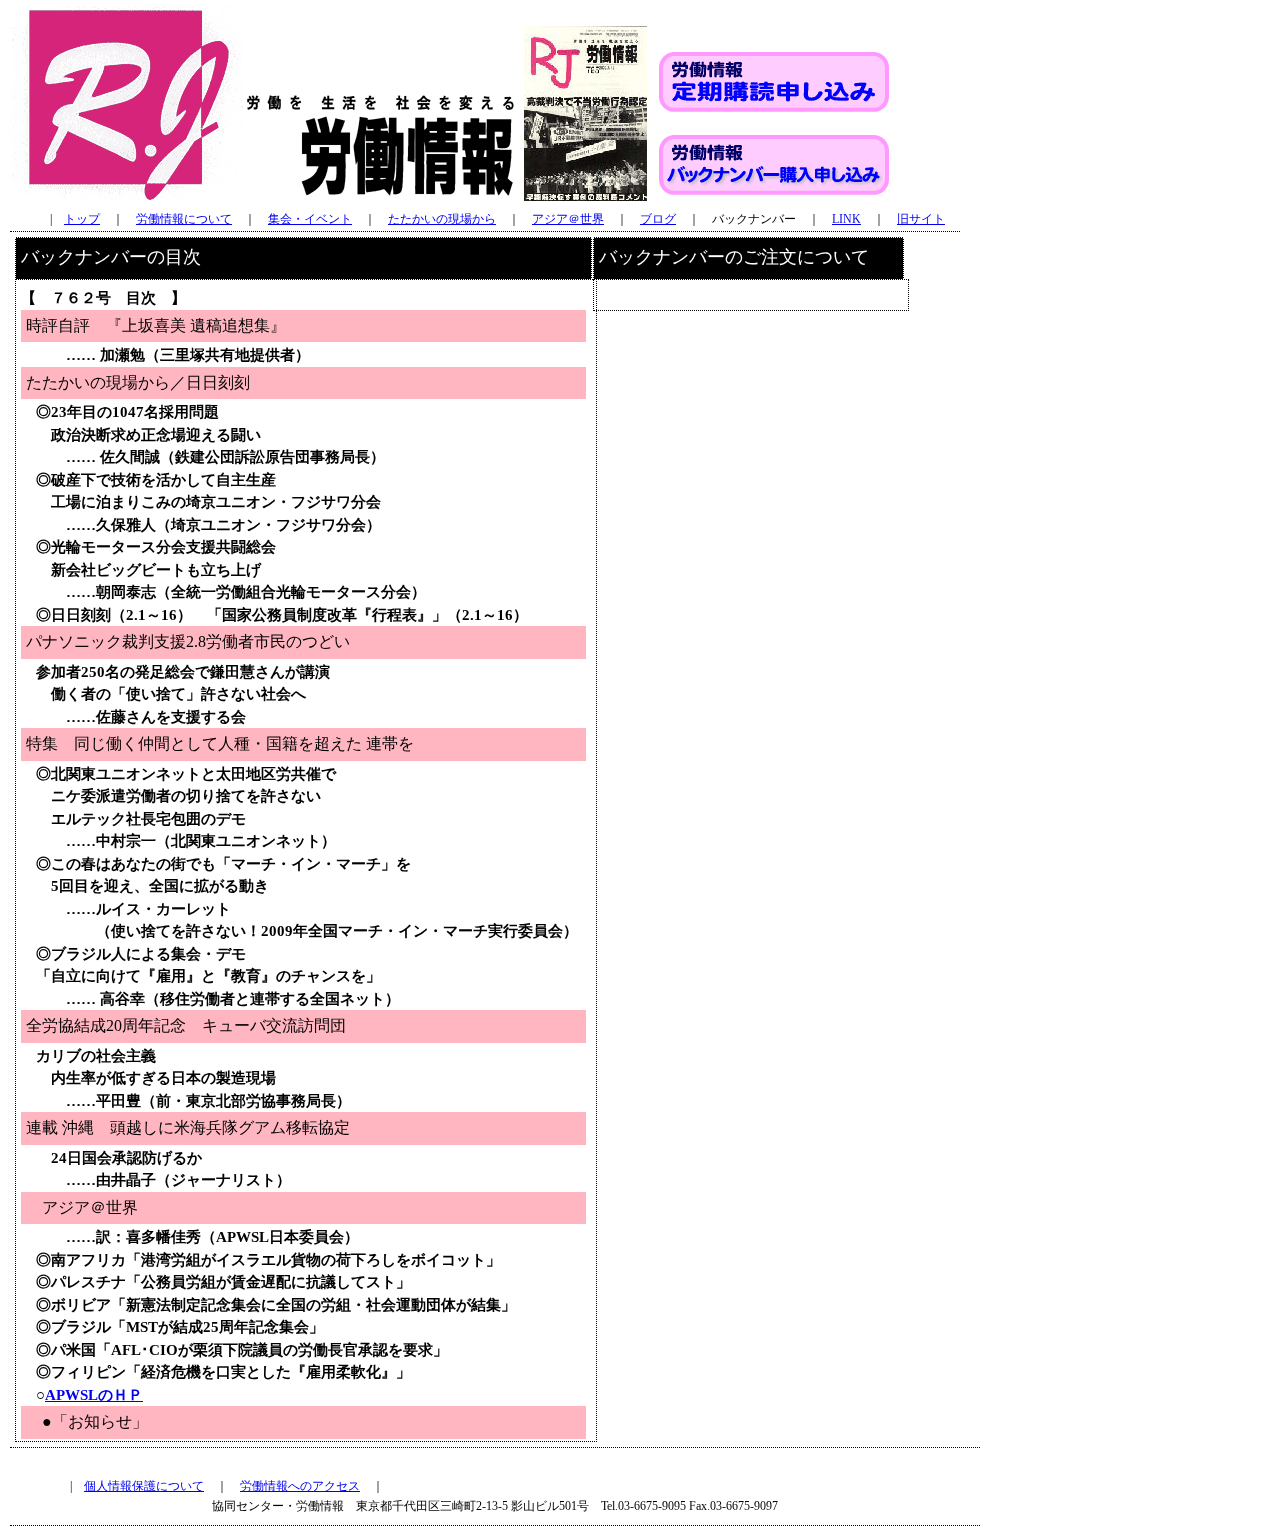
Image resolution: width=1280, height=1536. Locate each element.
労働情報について (184, 219)
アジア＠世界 (568, 219)
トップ (82, 219)
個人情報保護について (144, 1486)
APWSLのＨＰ (94, 1395)
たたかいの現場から (442, 219)
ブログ (658, 219)
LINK (846, 219)
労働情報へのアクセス (300, 1486)
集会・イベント (310, 219)
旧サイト (921, 219)
